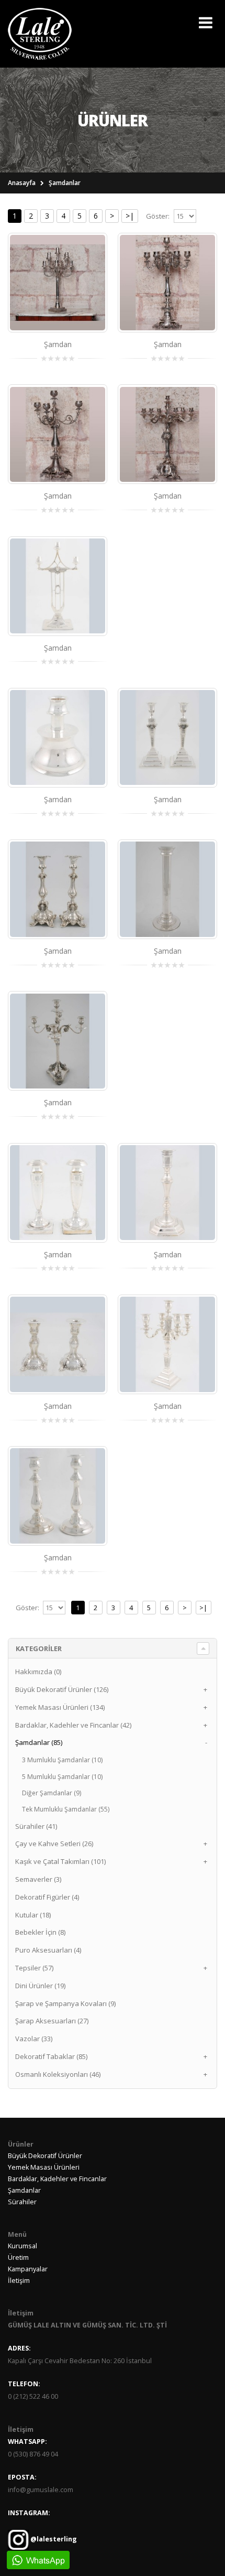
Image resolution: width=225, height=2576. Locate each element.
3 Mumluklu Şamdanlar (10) (62, 1760)
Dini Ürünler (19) (40, 1986)
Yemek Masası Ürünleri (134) (60, 1707)
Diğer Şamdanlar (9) (52, 1793)
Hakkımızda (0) (38, 1672)
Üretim (18, 2257)
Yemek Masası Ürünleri (44, 2167)
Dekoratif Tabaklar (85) (51, 2056)
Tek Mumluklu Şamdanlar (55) (66, 1809)
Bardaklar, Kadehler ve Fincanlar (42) (73, 1725)
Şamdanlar (65, 183)
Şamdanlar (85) (39, 1742)
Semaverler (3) (38, 1879)
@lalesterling (53, 2539)
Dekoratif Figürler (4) (47, 1897)
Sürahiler (22, 2202)
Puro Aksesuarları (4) (48, 1950)
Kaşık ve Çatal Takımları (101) (60, 1861)
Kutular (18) (33, 1915)
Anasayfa (22, 183)
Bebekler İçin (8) (40, 1932)
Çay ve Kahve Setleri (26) (54, 1844)
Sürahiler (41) (36, 1826)
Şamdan (58, 344)
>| (130, 216)
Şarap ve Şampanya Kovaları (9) (65, 2003)
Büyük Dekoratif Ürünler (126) (62, 1689)
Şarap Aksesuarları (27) (52, 2021)
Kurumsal (22, 2246)
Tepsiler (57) (34, 1968)
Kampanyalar (28, 2269)
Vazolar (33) (34, 2039)
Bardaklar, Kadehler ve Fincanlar (57, 2179)
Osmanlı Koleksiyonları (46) (58, 2074)
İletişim (19, 2281)
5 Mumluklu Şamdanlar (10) (62, 1777)
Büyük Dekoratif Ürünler (45, 2156)
